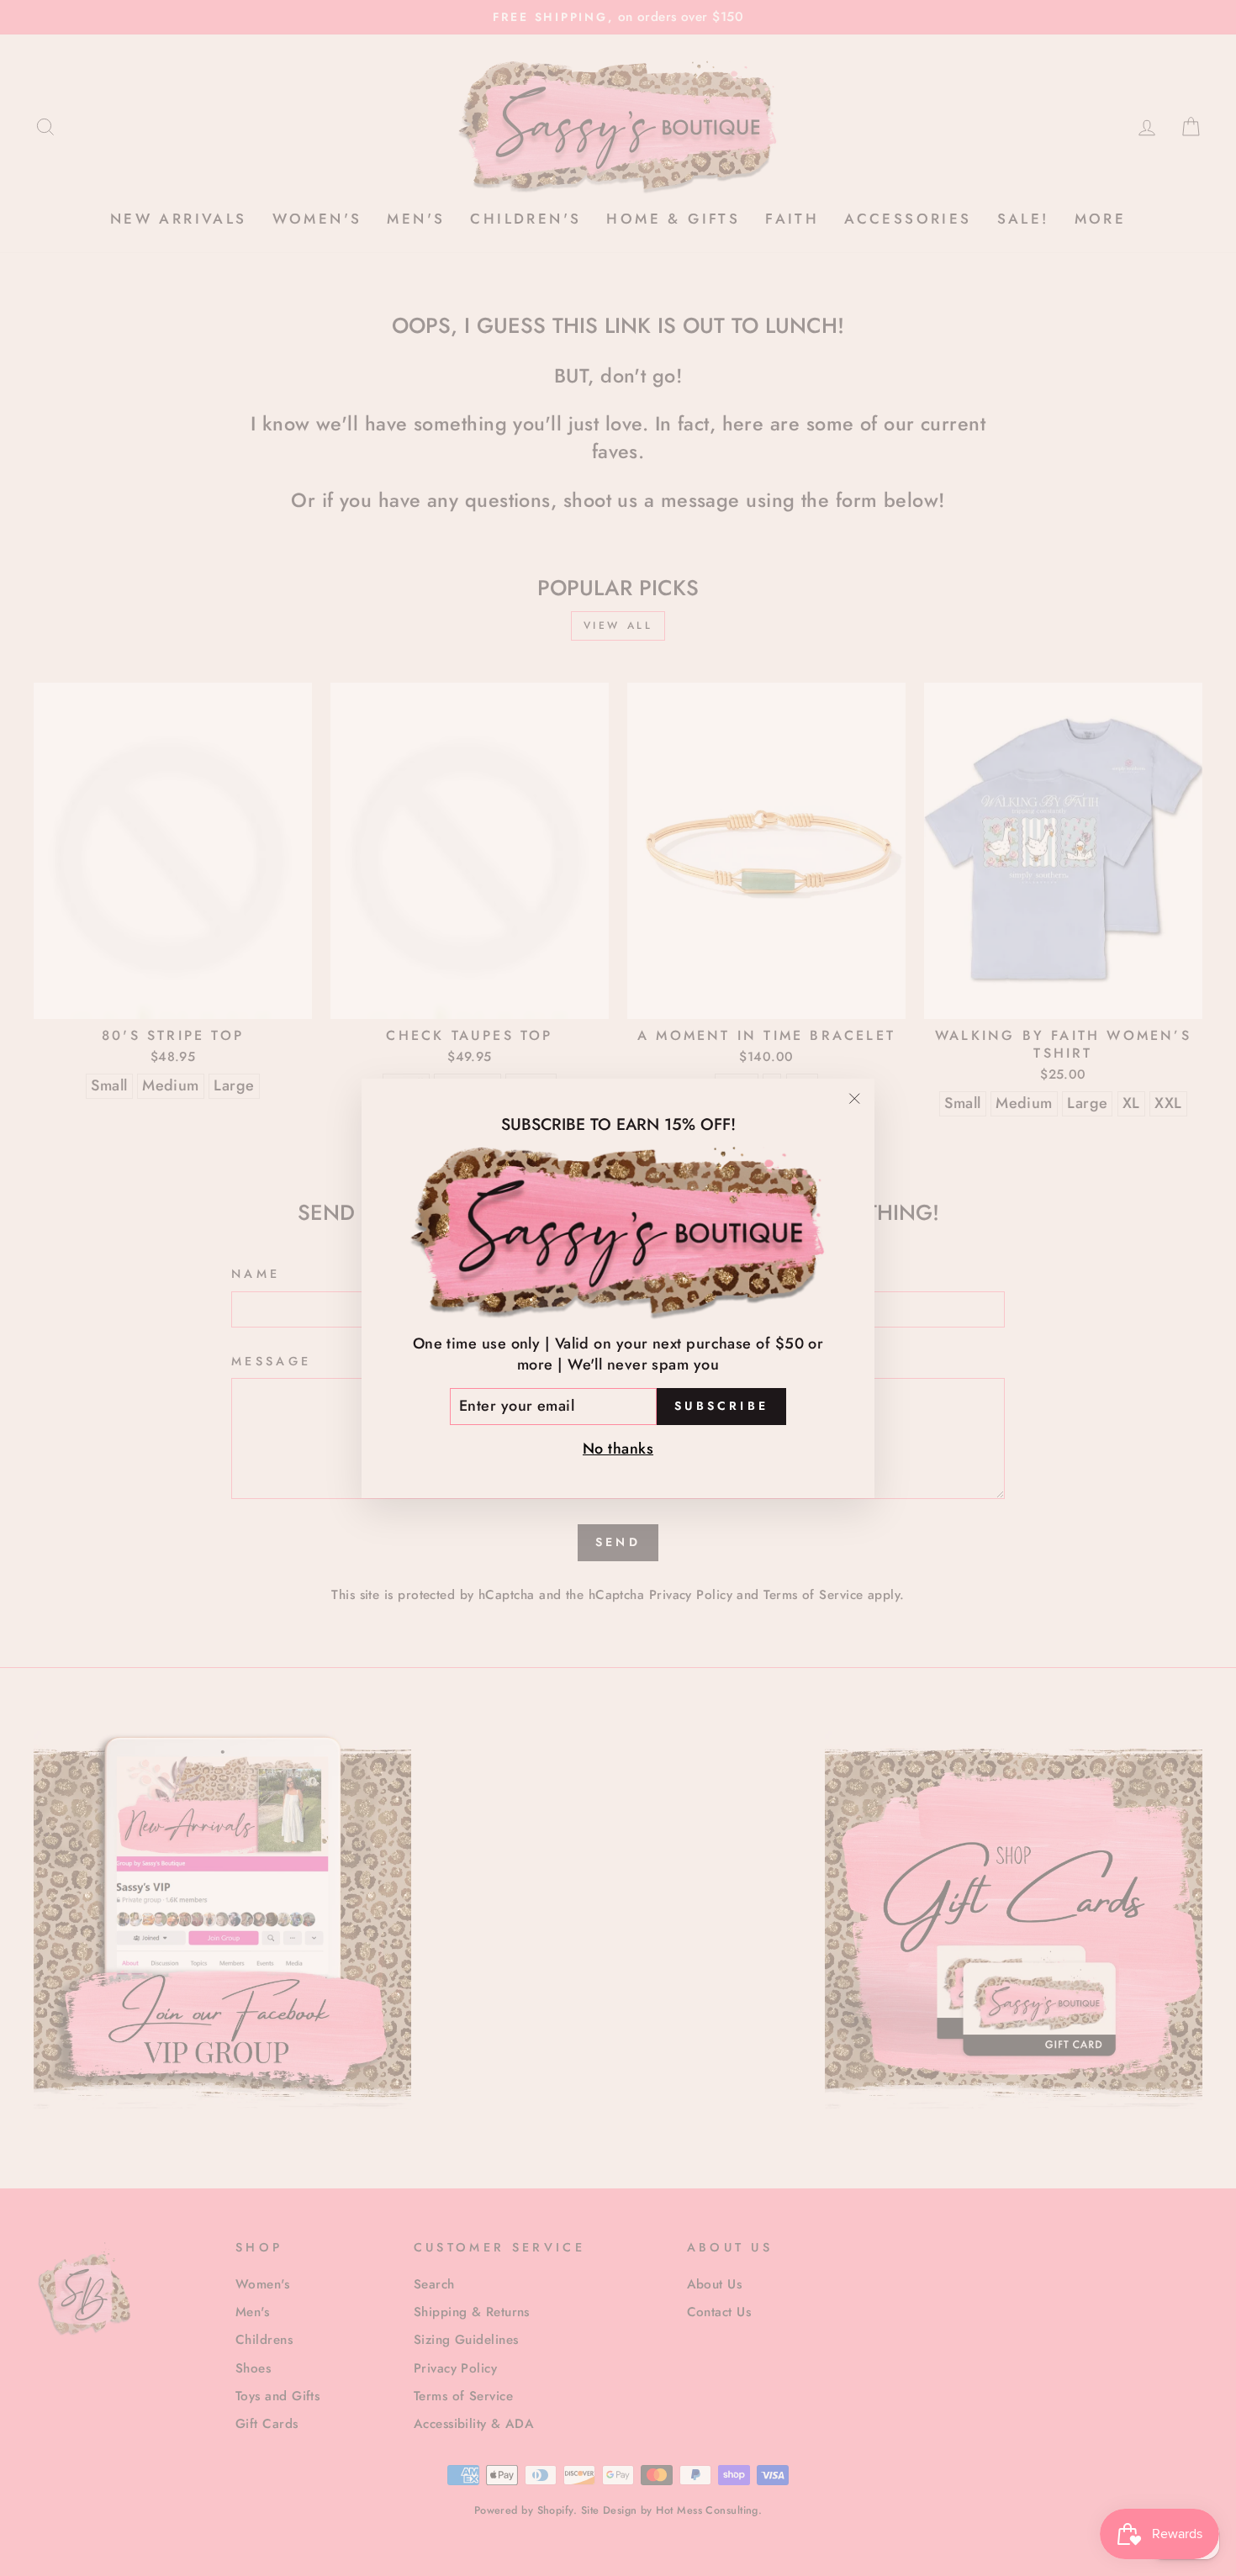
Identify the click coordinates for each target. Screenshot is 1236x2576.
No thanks (618, 1448)
